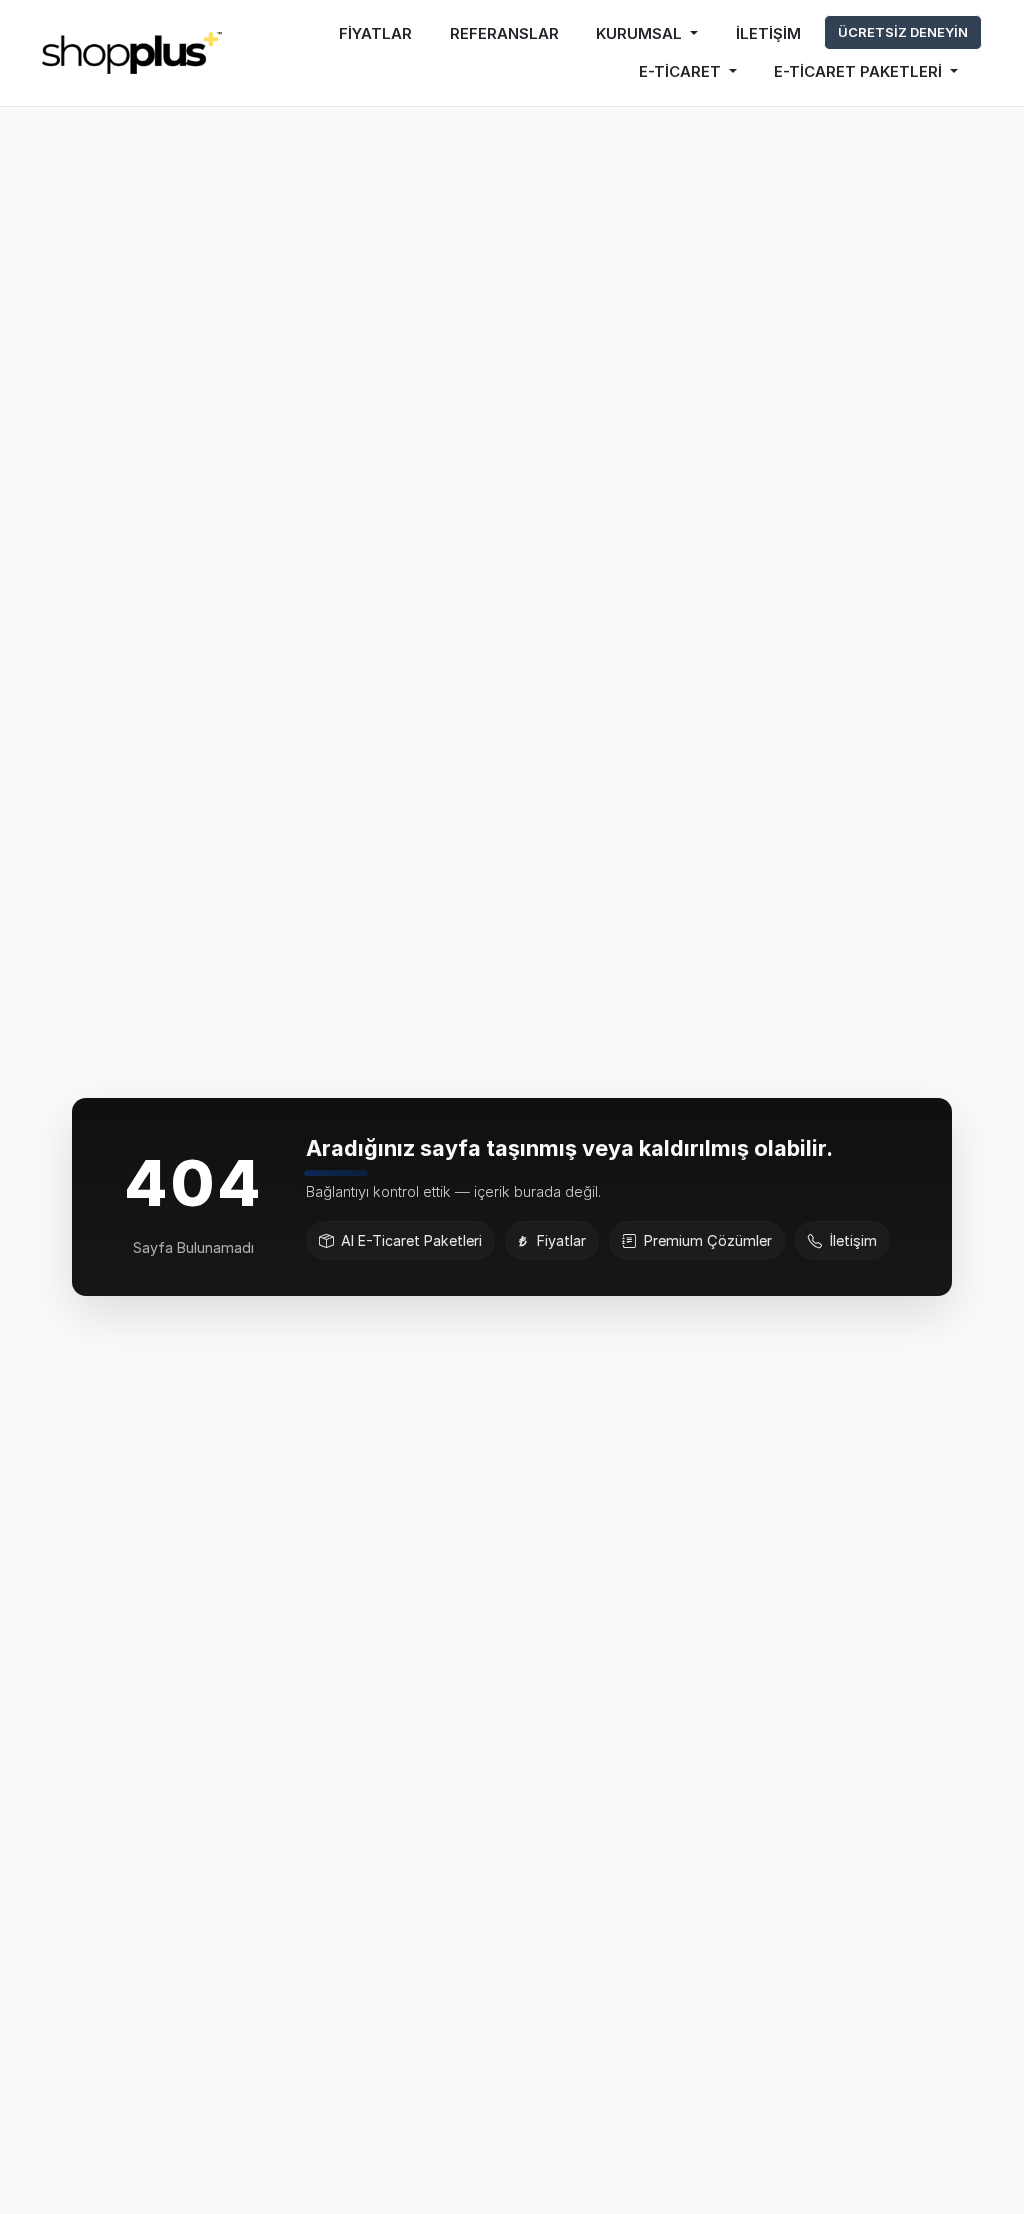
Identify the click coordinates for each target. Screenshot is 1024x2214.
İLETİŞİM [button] (768, 33)
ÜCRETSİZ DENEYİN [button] (903, 32)
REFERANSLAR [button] (504, 33)
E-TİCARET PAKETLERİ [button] (860, 71)
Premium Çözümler (708, 1240)
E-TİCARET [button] (682, 71)
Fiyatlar (561, 1240)
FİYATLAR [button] (375, 33)
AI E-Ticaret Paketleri (411, 1240)
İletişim (853, 1240)
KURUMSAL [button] (641, 33)
